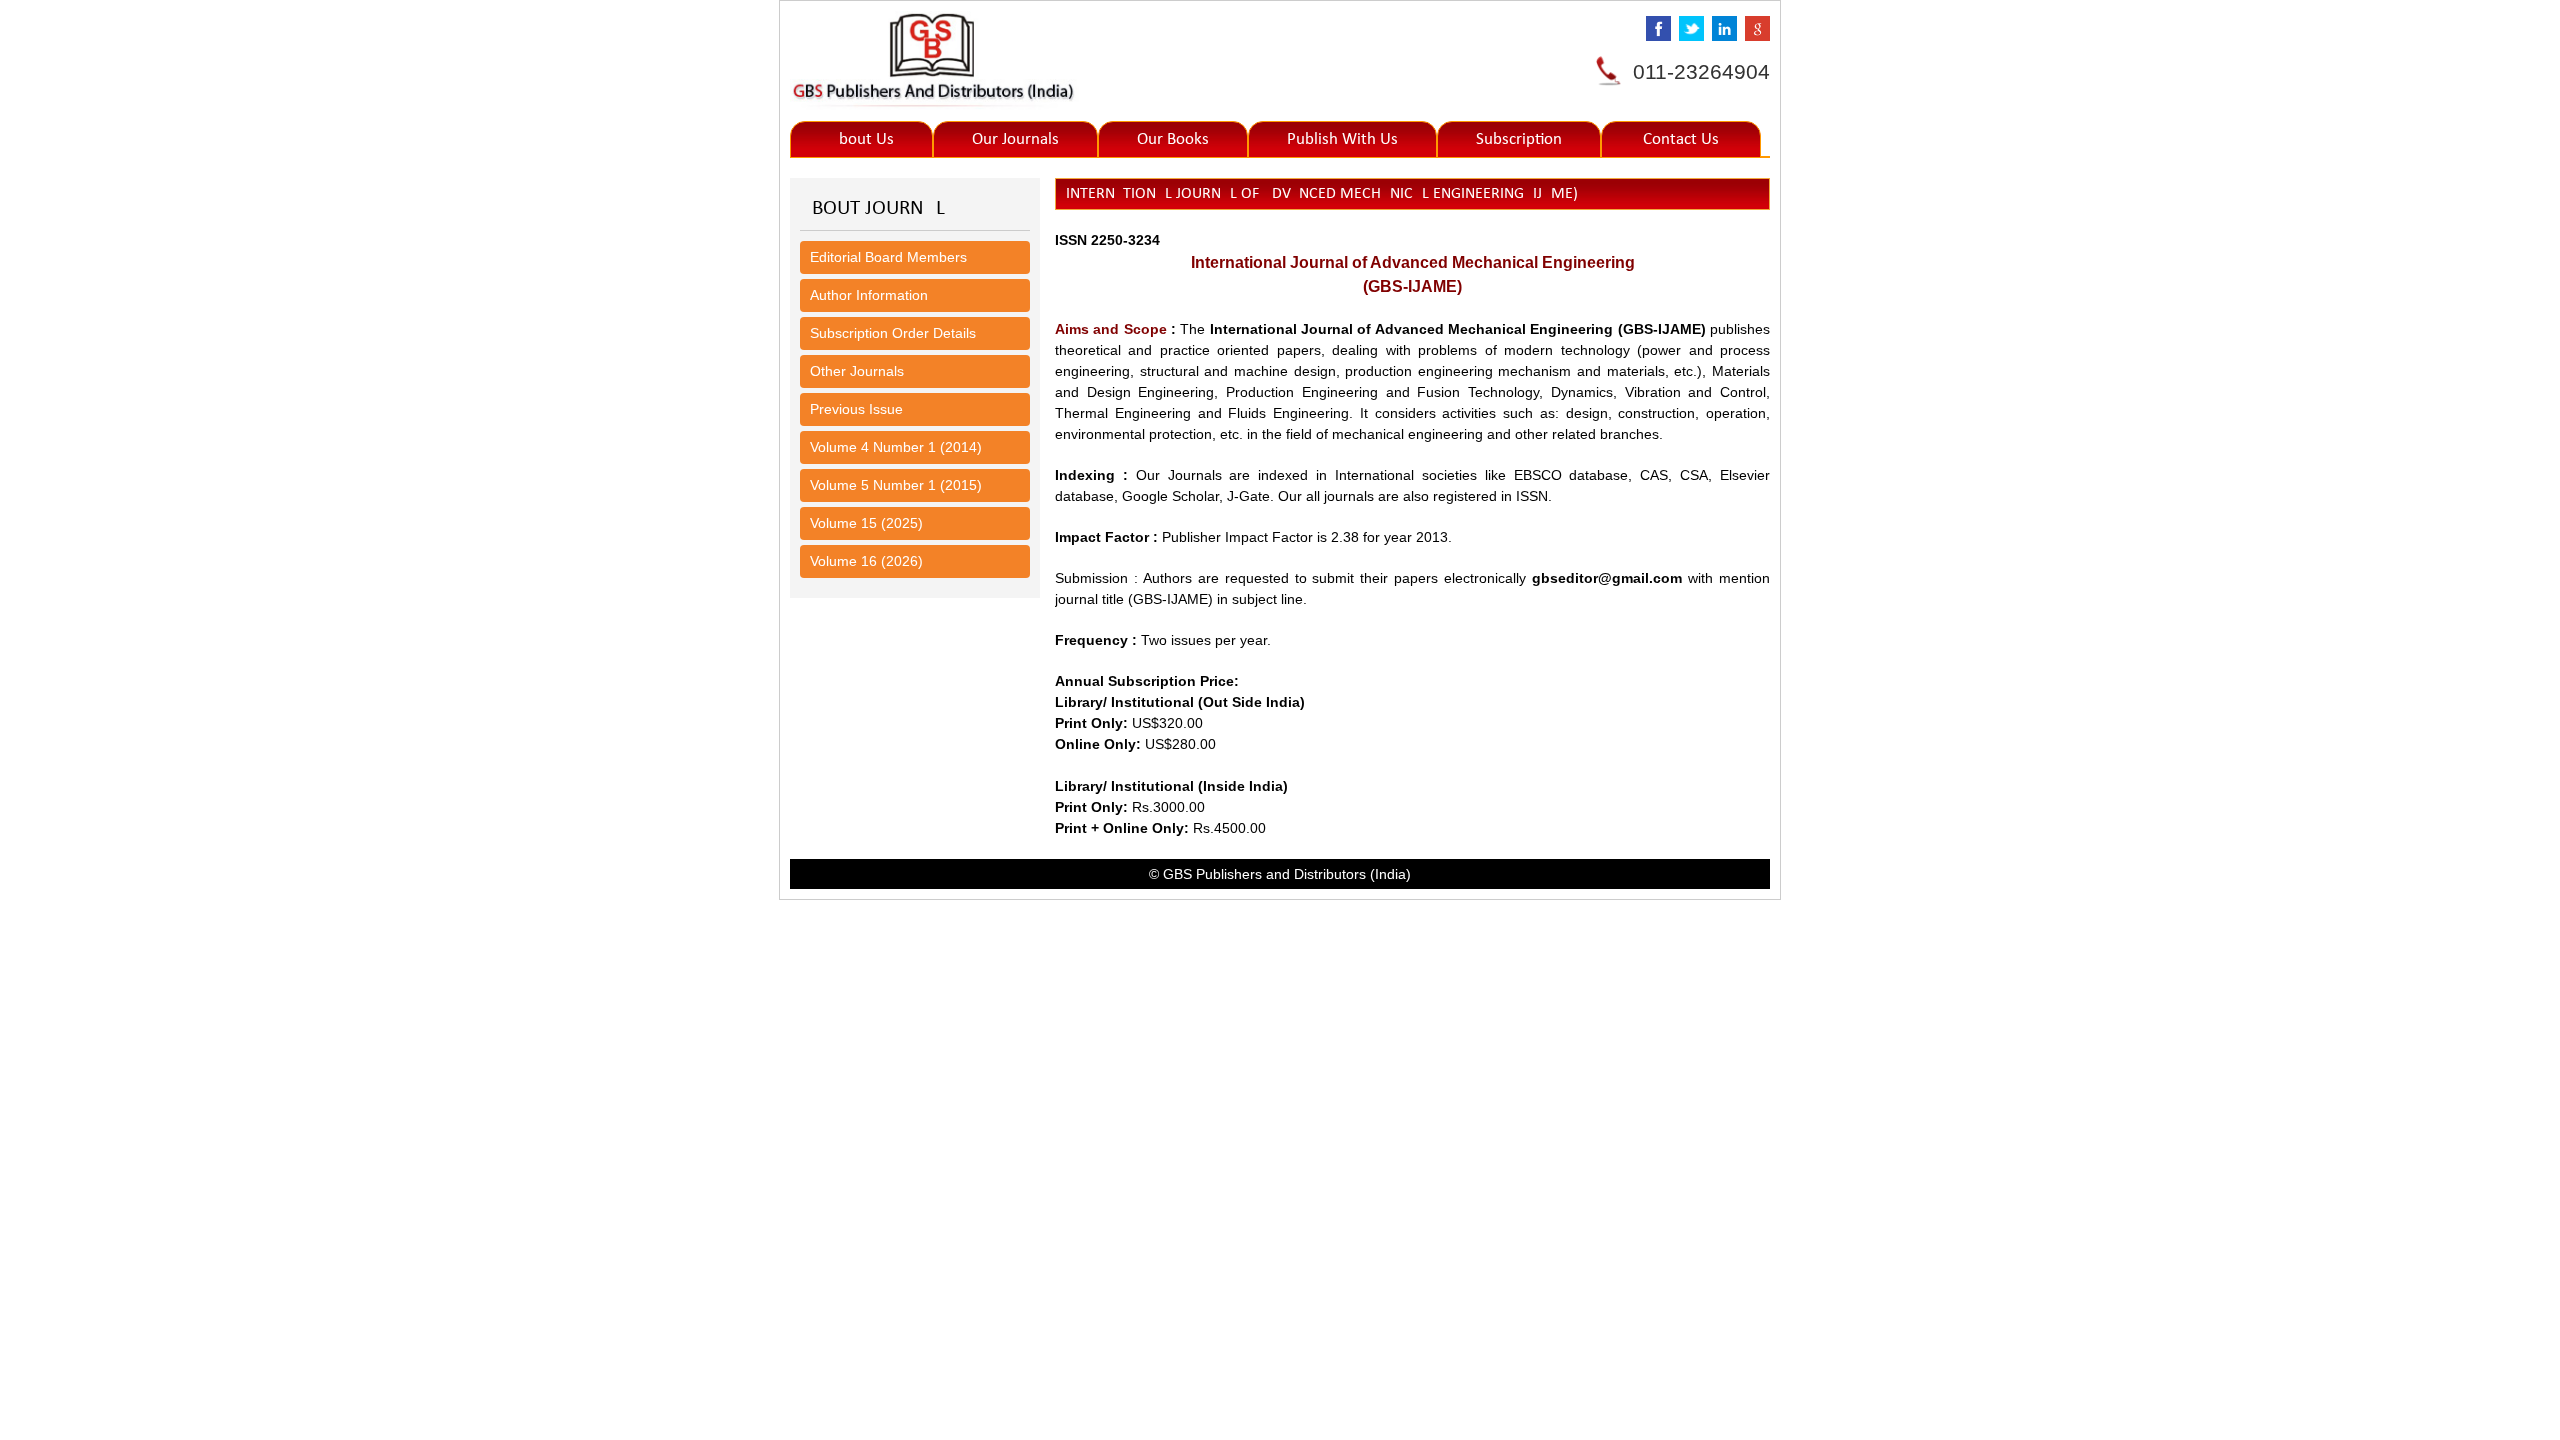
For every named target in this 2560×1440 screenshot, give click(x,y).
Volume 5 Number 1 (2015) (896, 485)
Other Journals (857, 371)
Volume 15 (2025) (866, 523)
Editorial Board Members (888, 257)
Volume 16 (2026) (866, 561)
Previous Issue (856, 409)
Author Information (869, 295)
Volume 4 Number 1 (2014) (896, 447)
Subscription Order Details (893, 333)
